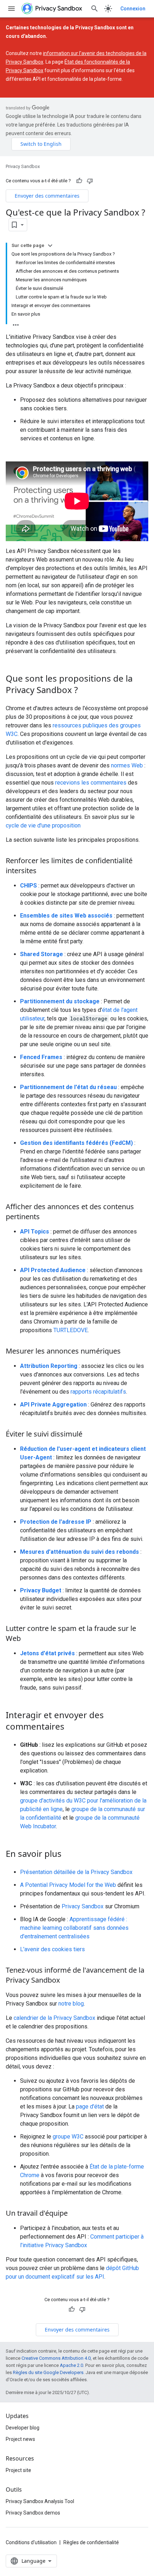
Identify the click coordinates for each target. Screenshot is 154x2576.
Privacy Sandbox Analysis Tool (40, 2501)
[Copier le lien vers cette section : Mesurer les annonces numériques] (128, 1352)
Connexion (133, 9)
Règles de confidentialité (91, 2542)
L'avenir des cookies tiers (52, 1949)
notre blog (71, 2004)
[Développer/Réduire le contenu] (50, 246)
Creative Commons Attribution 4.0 (56, 2358)
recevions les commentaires (91, 783)
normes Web (127, 765)
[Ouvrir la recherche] (95, 9)
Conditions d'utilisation (31, 2542)
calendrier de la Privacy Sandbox (54, 2018)
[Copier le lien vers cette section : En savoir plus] (69, 1855)
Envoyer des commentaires (47, 196)
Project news (20, 2439)
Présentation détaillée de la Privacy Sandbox (76, 1872)
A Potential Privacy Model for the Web (68, 1885)
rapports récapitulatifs (98, 1392)
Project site (18, 2470)
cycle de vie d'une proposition (43, 825)
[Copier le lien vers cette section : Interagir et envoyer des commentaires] (72, 1727)
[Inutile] (90, 181)
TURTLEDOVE (71, 1330)
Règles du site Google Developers (48, 2372)
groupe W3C (68, 2137)
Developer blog (23, 2428)
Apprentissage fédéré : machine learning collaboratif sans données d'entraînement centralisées (74, 1928)
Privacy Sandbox (23, 166)
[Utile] (79, 181)
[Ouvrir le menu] (11, 9)
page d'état (90, 2107)
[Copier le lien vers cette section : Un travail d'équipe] (75, 2214)
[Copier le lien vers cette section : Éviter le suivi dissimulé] (90, 1435)
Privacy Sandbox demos (33, 2513)
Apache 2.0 (71, 2365)
